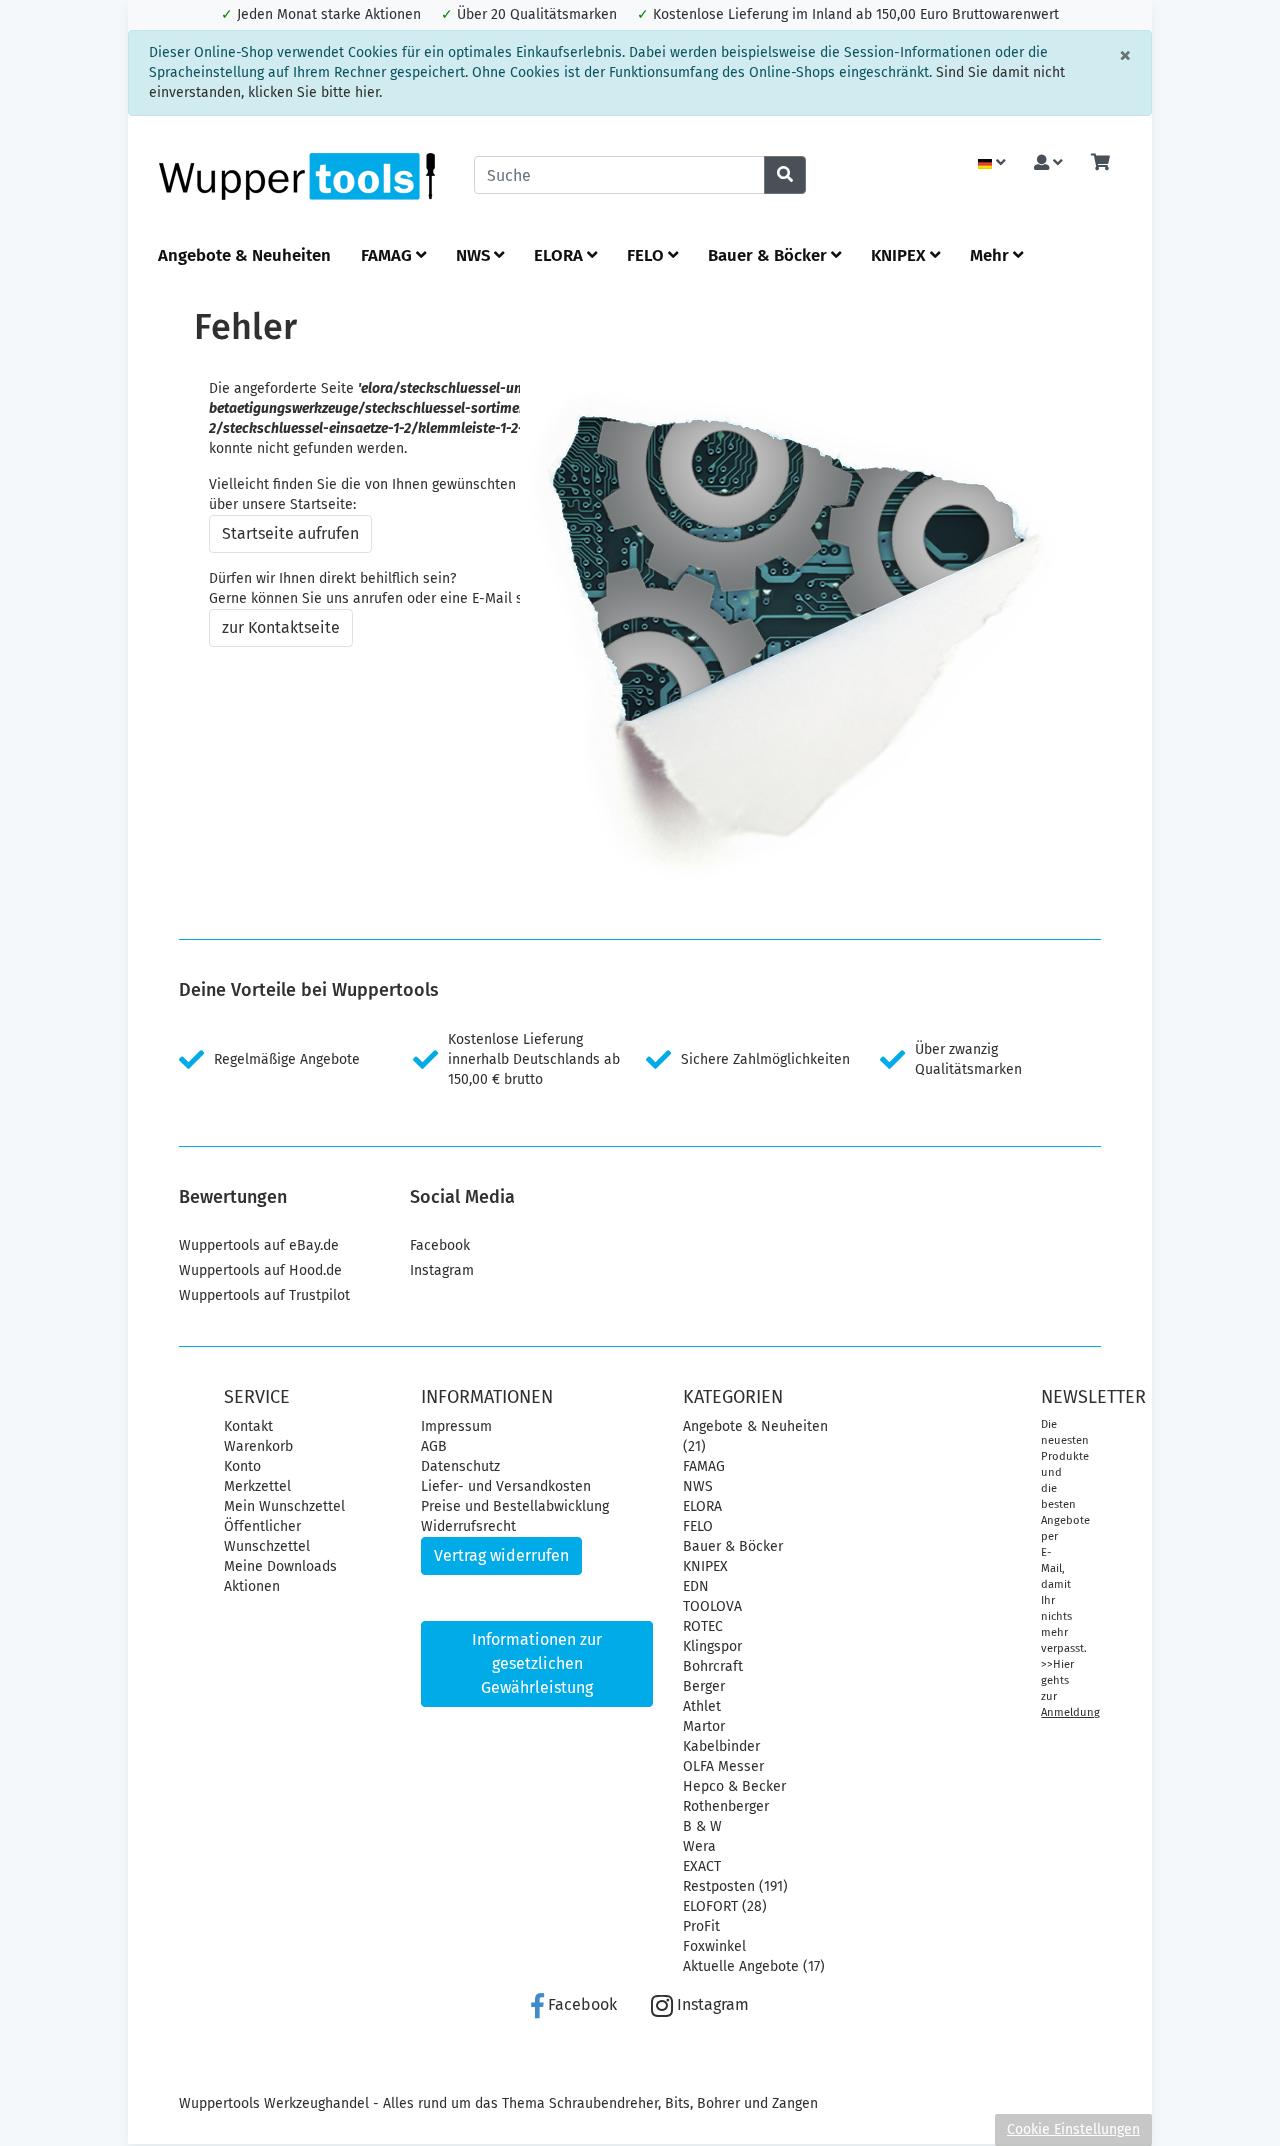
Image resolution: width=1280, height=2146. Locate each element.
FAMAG (388, 255)
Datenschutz (460, 1466)
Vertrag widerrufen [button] (501, 1555)
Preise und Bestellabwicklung (515, 1506)
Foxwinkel (714, 1946)
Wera (699, 1846)
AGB (434, 1446)
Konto (242, 1466)
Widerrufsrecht (468, 1526)
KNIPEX (900, 255)
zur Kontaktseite (281, 627)
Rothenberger (726, 1806)
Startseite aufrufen (290, 533)
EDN (696, 1586)
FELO (647, 255)
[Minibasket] (1100, 163)
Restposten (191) (735, 1886)
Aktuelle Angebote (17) (754, 1966)
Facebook (440, 1245)
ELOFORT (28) (725, 1906)
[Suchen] (785, 175)
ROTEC (703, 1626)
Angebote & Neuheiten (244, 255)
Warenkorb (258, 1446)
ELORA (560, 255)
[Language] (992, 163)
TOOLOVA (712, 1606)
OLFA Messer (723, 1766)
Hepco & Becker (734, 1786)
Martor (704, 1726)
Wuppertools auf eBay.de (259, 1245)
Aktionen (252, 1586)
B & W (702, 1826)
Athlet (702, 1706)
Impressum (456, 1426)
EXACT (702, 1866)
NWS (475, 255)
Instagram (442, 1270)
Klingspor (712, 1646)
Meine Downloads (280, 1566)
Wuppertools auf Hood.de (260, 1270)
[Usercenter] (1048, 163)
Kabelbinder (721, 1746)
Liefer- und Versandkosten (506, 1486)
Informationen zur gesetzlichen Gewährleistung (537, 1663)
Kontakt (248, 1426)
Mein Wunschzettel (284, 1506)
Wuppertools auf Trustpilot (264, 1295)
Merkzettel (257, 1486)
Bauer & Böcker (769, 255)
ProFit (701, 1926)
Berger (704, 1686)
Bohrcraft (713, 1666)
